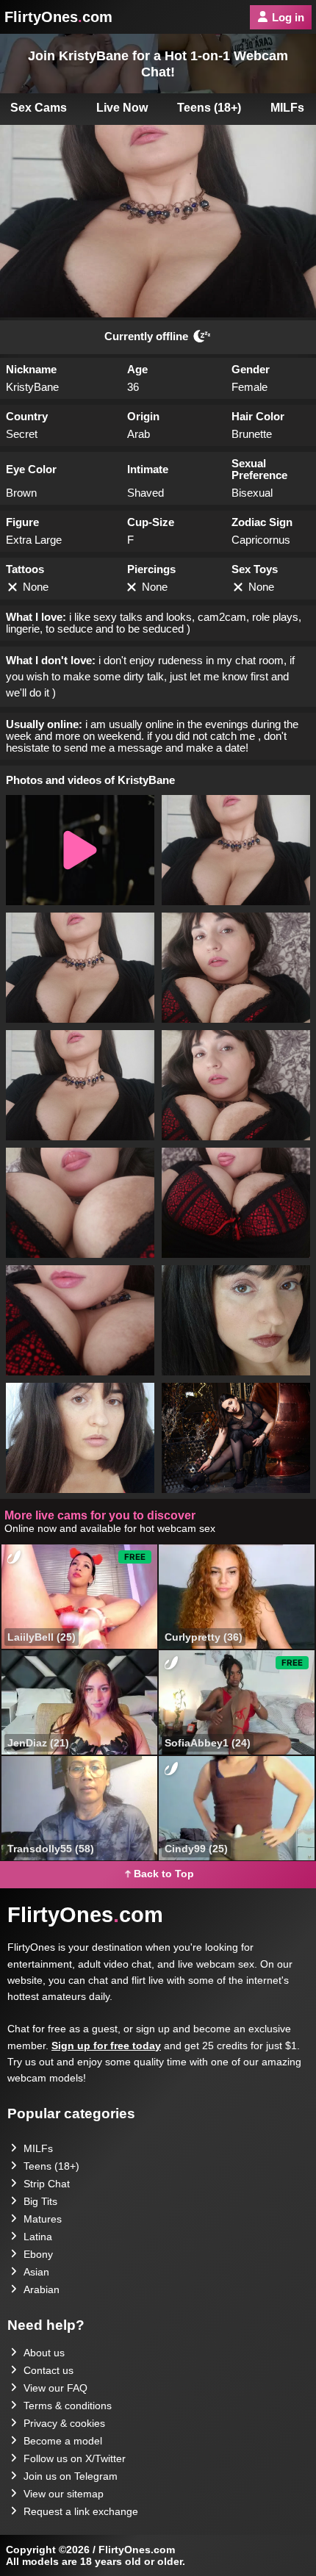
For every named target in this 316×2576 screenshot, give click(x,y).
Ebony (38, 2254)
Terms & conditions (68, 2406)
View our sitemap (64, 2494)
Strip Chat (47, 2184)
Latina (38, 2237)
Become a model (63, 2441)
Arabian (42, 2289)
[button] (80, 850)
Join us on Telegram (71, 2476)
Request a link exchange (81, 2511)
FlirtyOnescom (58, 17)
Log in (288, 17)
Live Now (122, 108)
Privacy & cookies (64, 2423)
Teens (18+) (209, 108)
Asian (36, 2272)
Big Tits (40, 2201)
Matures (43, 2219)
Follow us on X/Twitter (75, 2458)
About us (44, 2353)
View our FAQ (55, 2388)
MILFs (38, 2148)
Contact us (49, 2370)
